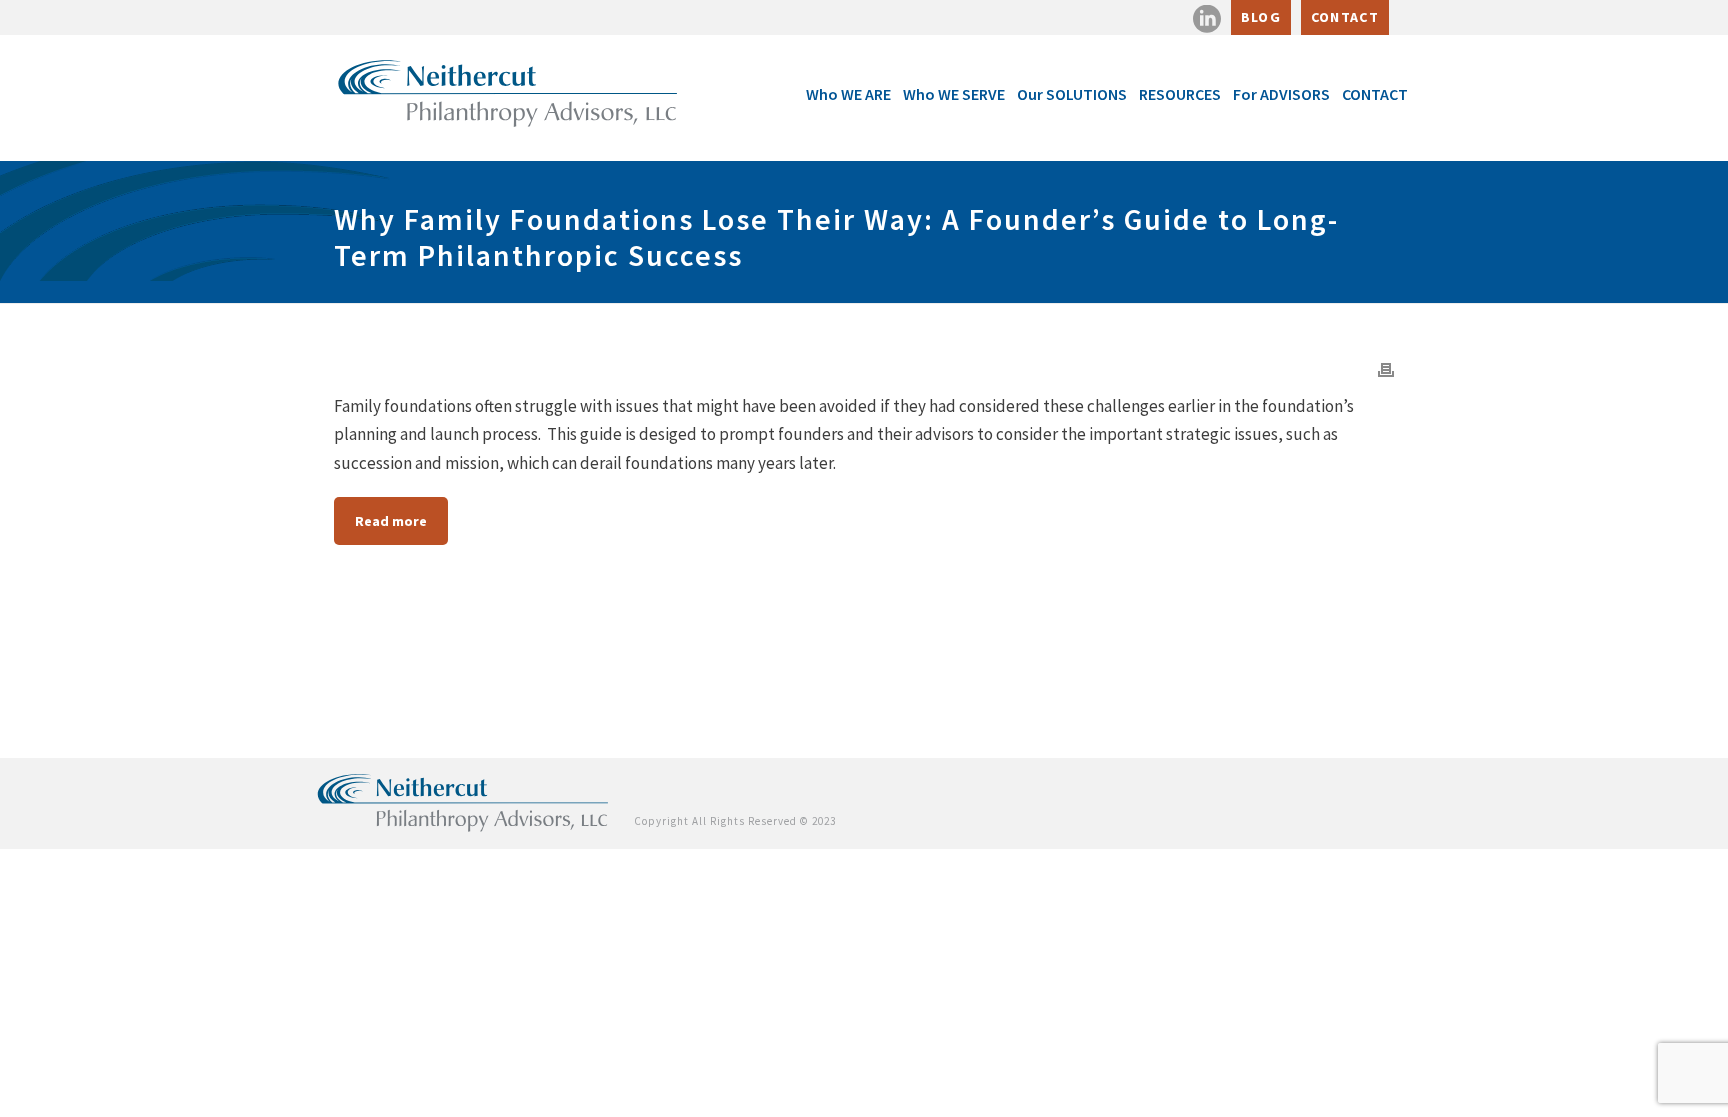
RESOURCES (1180, 94)
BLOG (1261, 17)
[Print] (1386, 368)
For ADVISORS (1281, 94)
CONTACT (1345, 17)
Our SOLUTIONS (1072, 94)
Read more (391, 521)
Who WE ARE (848, 94)
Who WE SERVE (954, 94)
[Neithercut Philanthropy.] (464, 800)
